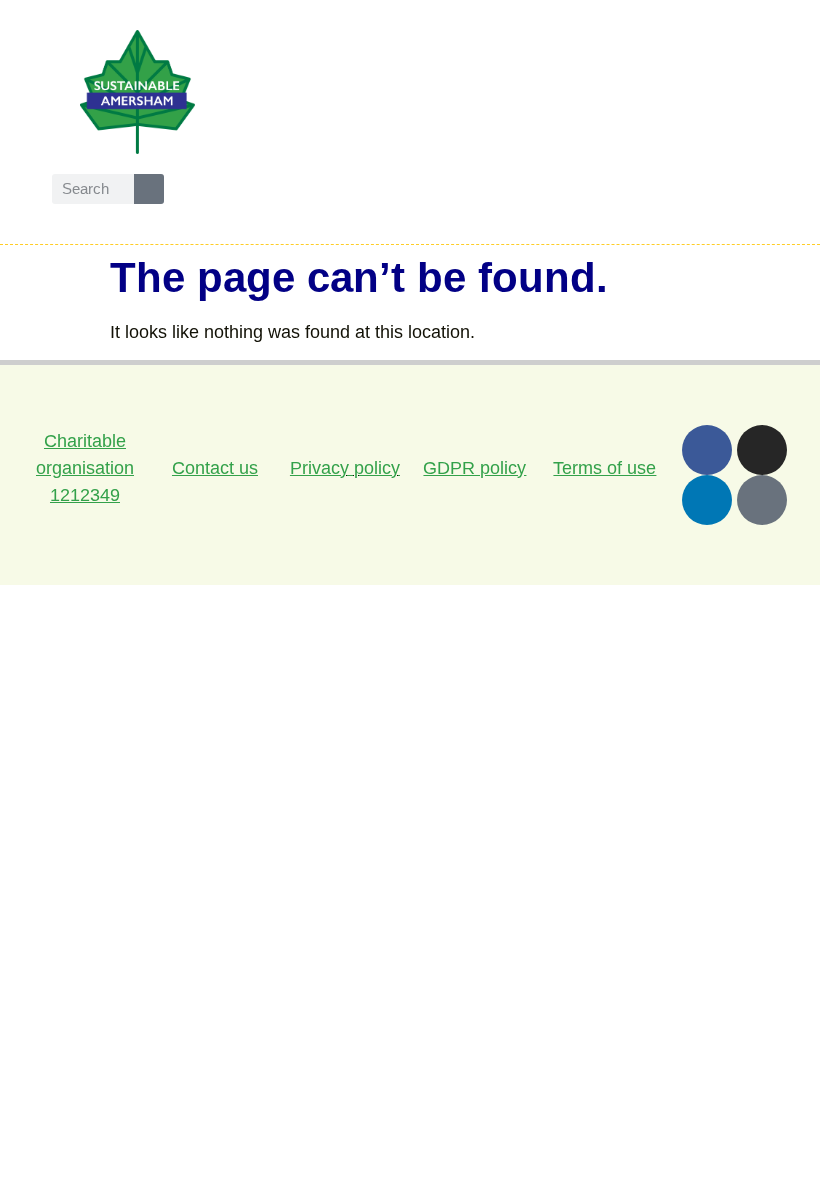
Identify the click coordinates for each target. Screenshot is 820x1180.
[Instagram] (762, 450)
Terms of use (604, 468)
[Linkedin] (707, 500)
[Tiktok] (762, 500)
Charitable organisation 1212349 (85, 468)
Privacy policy (345, 468)
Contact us (215, 468)
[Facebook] (707, 450)
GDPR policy (474, 468)
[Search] (149, 189)
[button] (664, 91)
